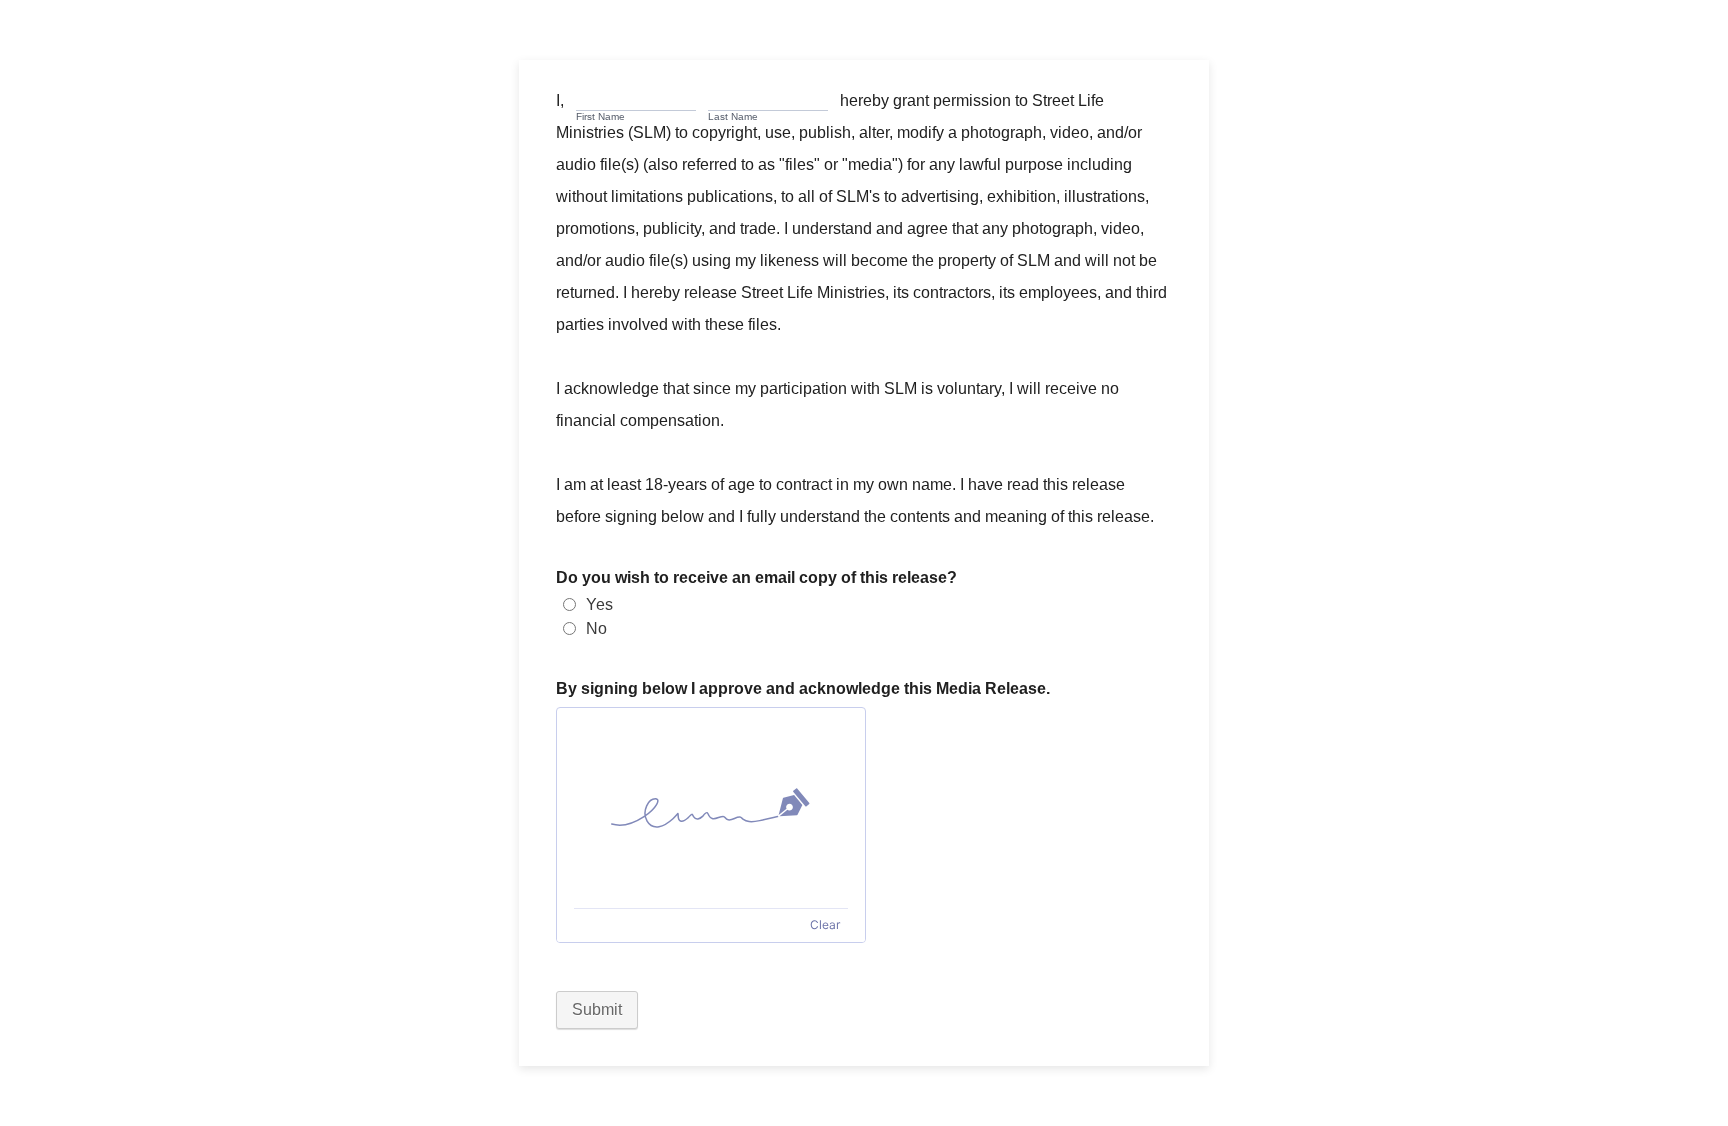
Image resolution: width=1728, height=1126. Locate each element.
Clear (825, 924)
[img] (711, 808)
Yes (599, 604)
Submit (597, 1009)
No (596, 628)
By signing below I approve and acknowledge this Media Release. (803, 688)
